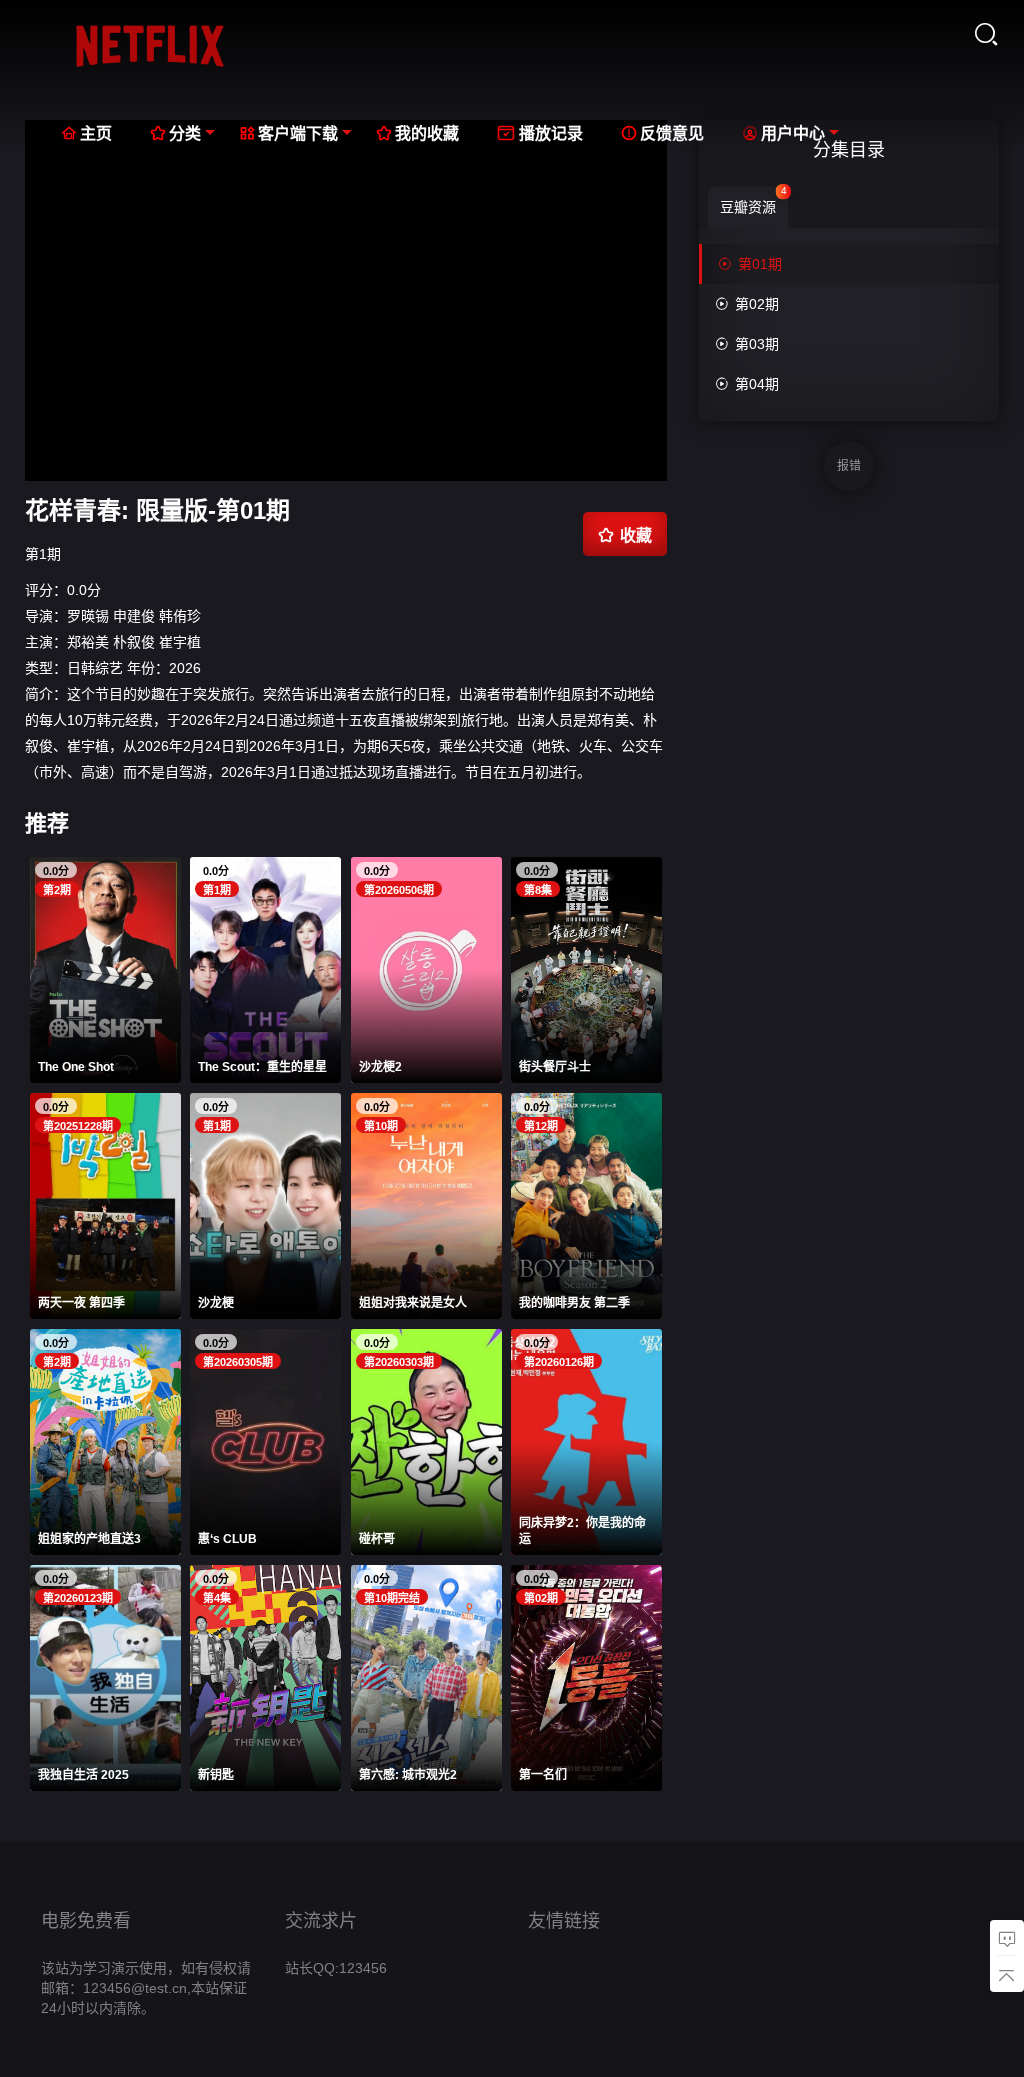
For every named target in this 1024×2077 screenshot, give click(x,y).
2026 (185, 668)
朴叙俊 (134, 642)
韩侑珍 (180, 616)
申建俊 (134, 616)
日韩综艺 (95, 668)
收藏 (625, 535)
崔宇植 (180, 642)
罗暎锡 (88, 616)
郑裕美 (88, 642)
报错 (849, 466)
